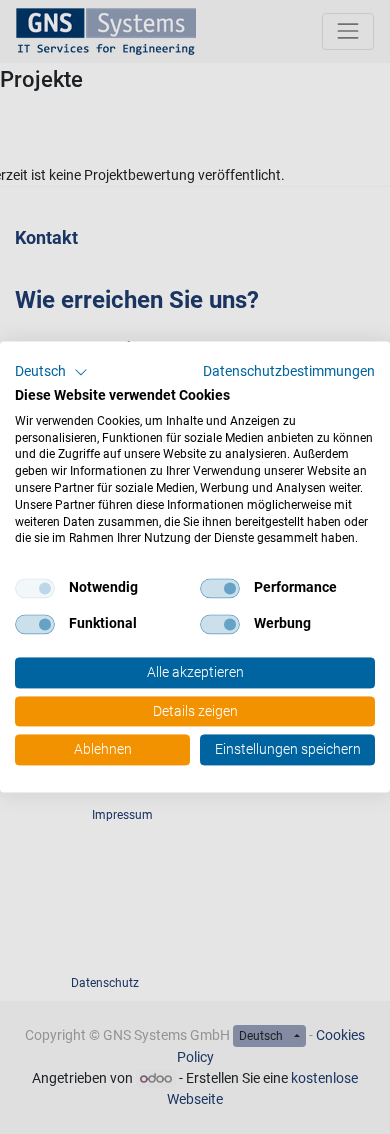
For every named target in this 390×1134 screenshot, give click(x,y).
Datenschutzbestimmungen (289, 371)
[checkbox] (35, 589)
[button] (51, 372)
